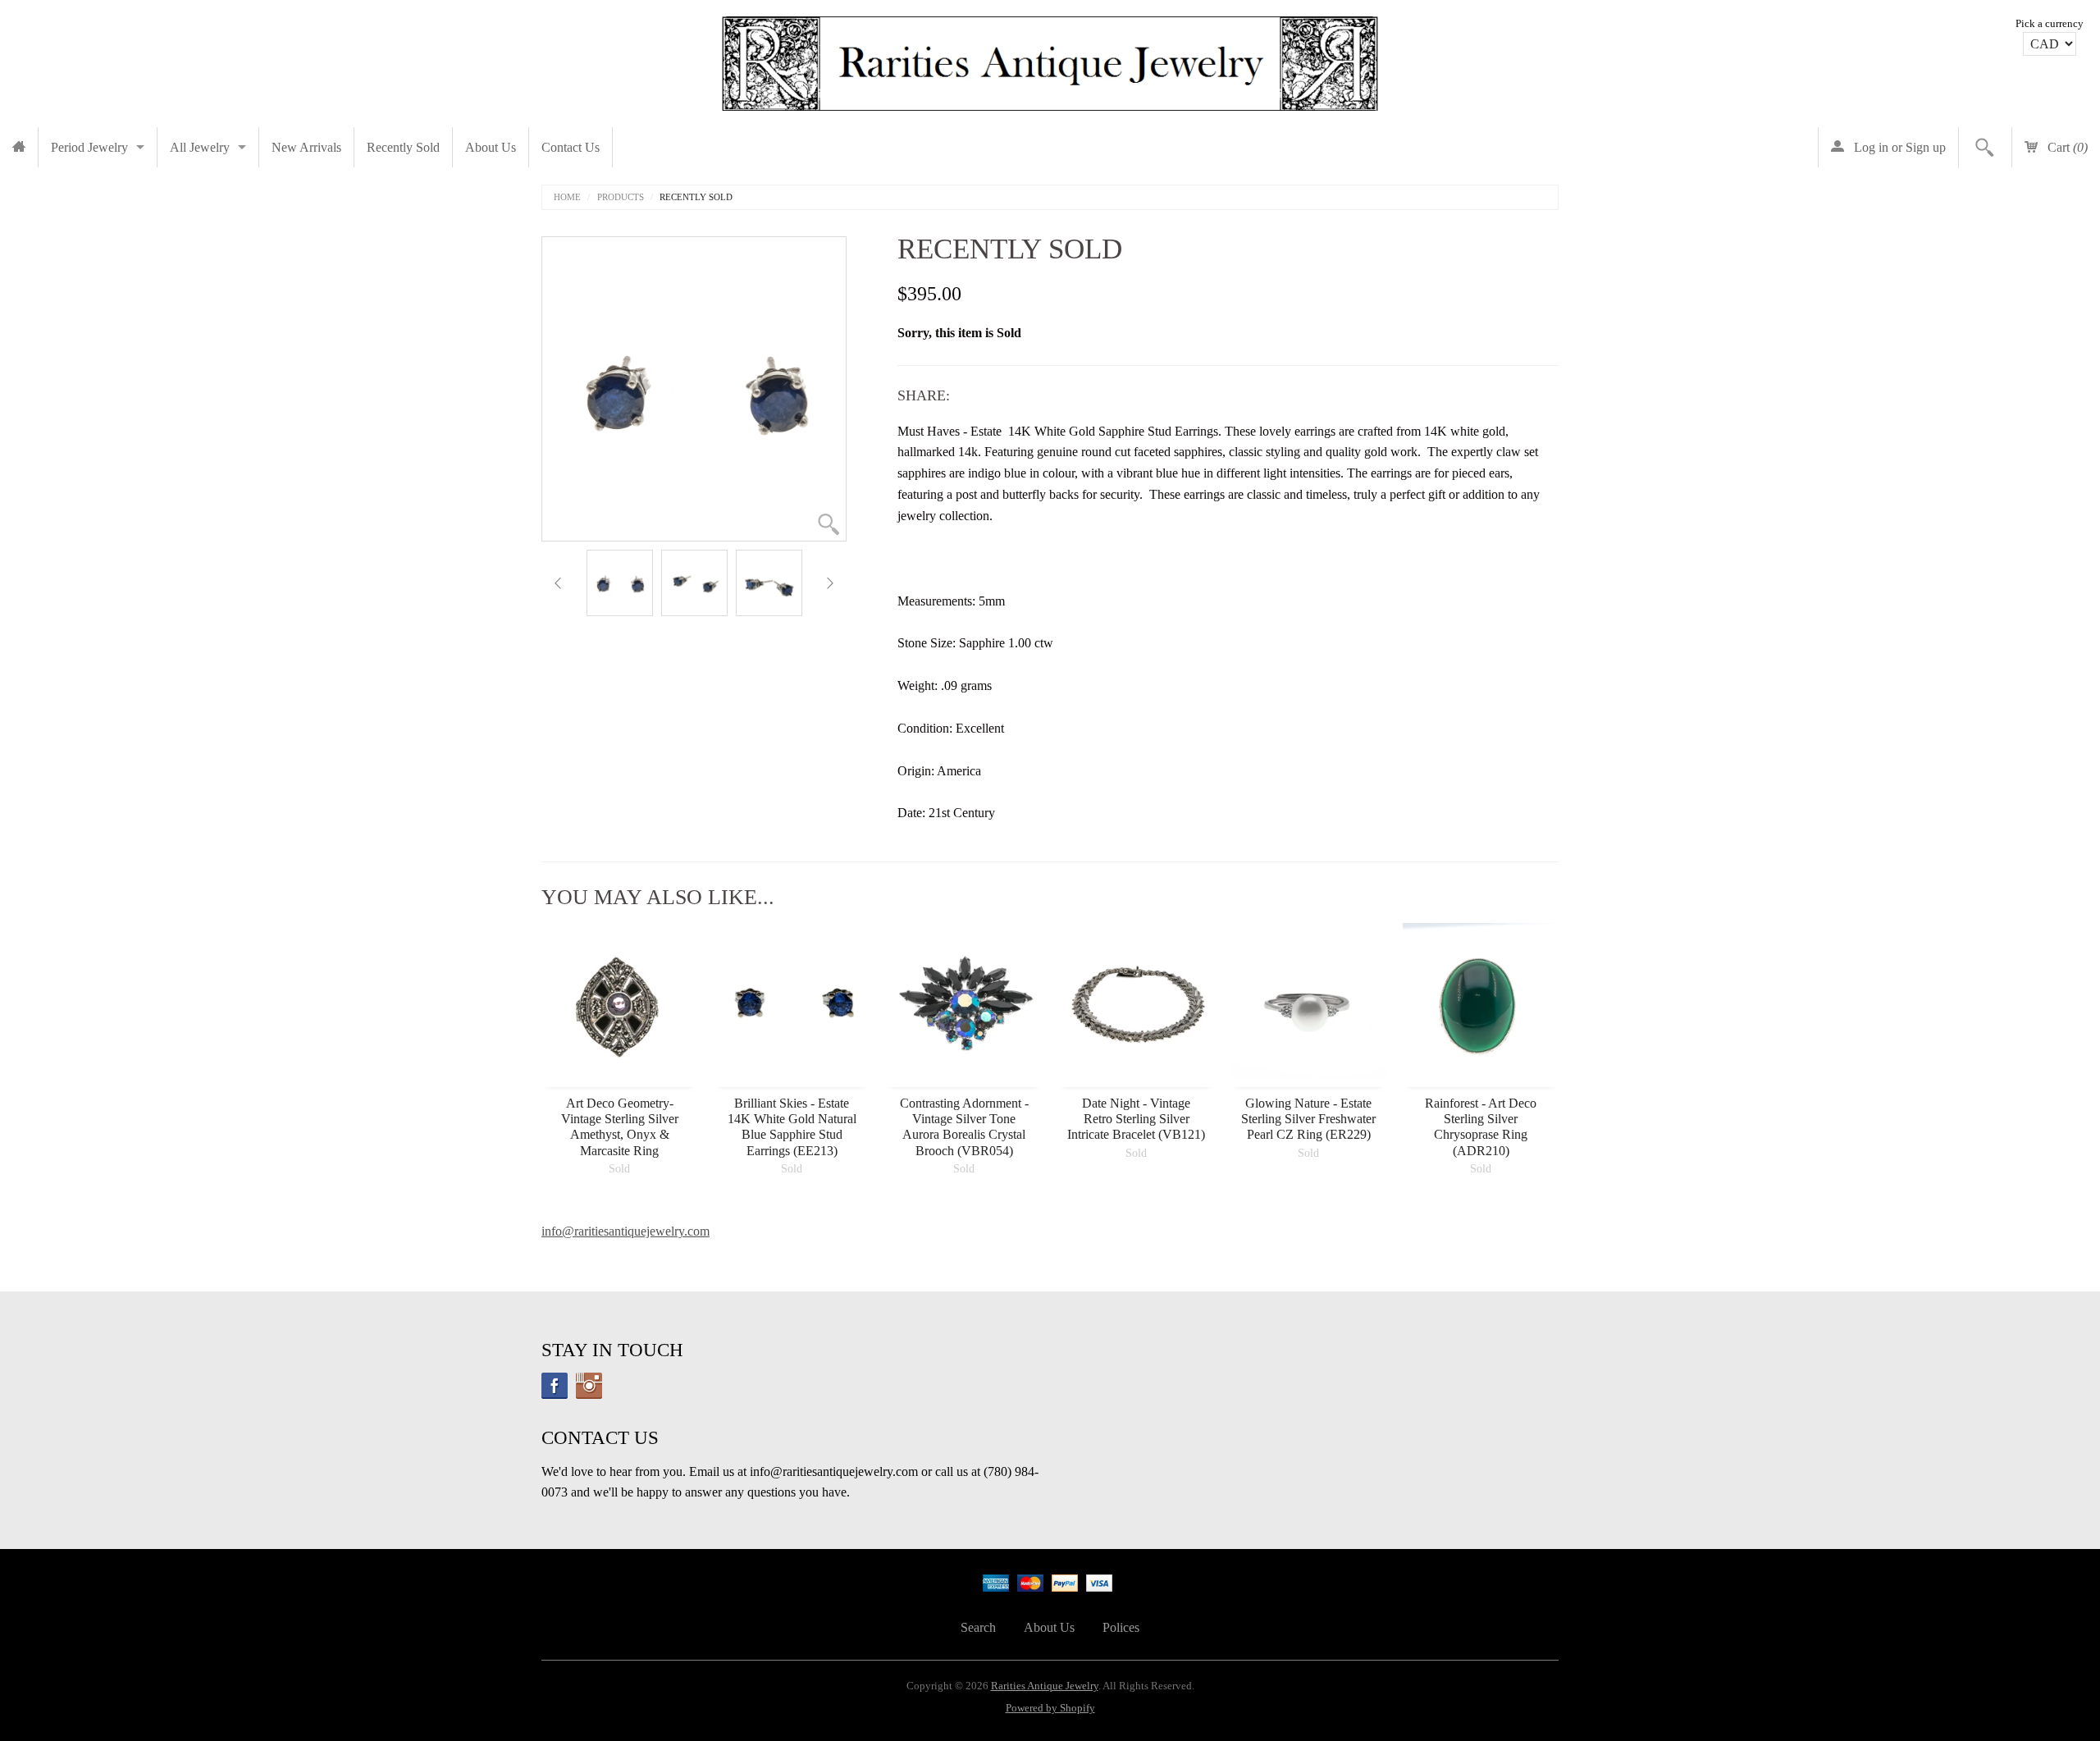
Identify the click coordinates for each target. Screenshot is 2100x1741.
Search (978, 1627)
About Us (491, 147)
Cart (2066, 147)
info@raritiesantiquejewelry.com (625, 1231)
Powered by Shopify (1050, 1708)
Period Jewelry (89, 147)
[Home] (19, 147)
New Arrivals (306, 147)
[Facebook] (555, 1386)
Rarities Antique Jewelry (1045, 1686)
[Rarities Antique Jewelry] (1050, 59)
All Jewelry (200, 147)
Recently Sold (403, 147)
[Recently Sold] (620, 583)
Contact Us (571, 147)
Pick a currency (2050, 24)
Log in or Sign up (1898, 147)
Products (621, 197)
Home (567, 197)
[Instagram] (589, 1386)
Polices (1121, 1627)
